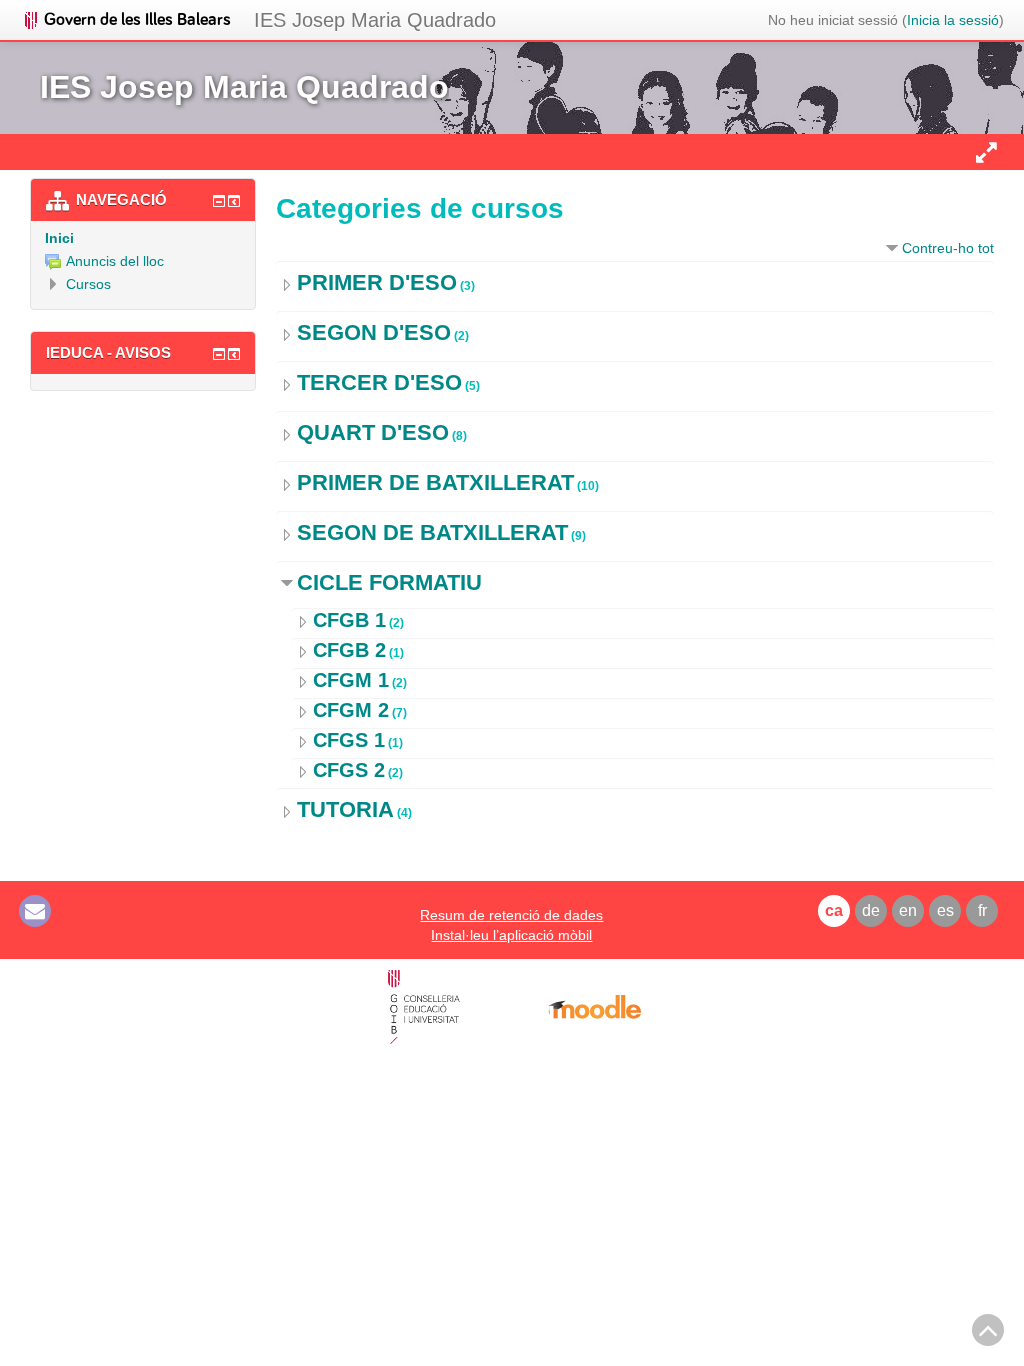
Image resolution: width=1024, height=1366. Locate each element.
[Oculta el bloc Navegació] (219, 201)
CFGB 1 (349, 620)
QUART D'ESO (373, 432)
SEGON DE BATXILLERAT (432, 532)
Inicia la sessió (953, 20)
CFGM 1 (351, 680)
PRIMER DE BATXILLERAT (435, 482)
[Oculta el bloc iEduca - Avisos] (219, 354)
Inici (59, 238)
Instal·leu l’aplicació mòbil (511, 935)
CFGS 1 (349, 740)
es (945, 910)
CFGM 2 (351, 710)
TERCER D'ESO (379, 382)
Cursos (88, 284)
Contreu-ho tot (948, 248)
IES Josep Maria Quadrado (375, 20)
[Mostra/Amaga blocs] (986, 152)
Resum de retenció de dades (511, 915)
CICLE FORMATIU (389, 582)
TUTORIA (345, 809)
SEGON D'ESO (374, 332)
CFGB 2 (349, 650)
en (908, 910)
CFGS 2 (349, 770)
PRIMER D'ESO (377, 282)
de (871, 910)
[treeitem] (143, 238)
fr (982, 910)
